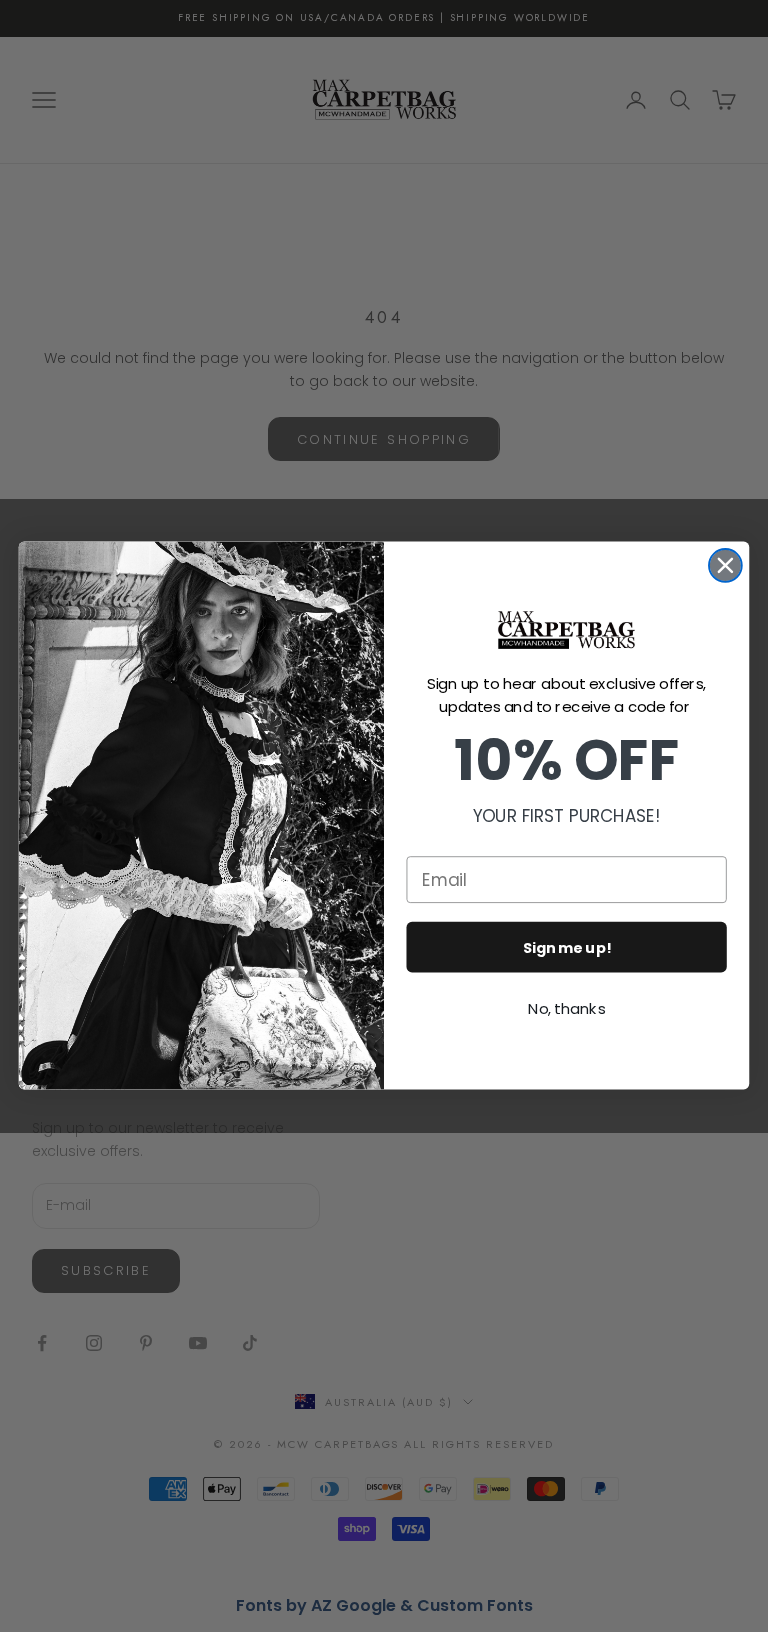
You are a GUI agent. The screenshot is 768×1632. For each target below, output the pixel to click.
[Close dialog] (725, 565)
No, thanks (566, 1009)
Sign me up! (567, 948)
